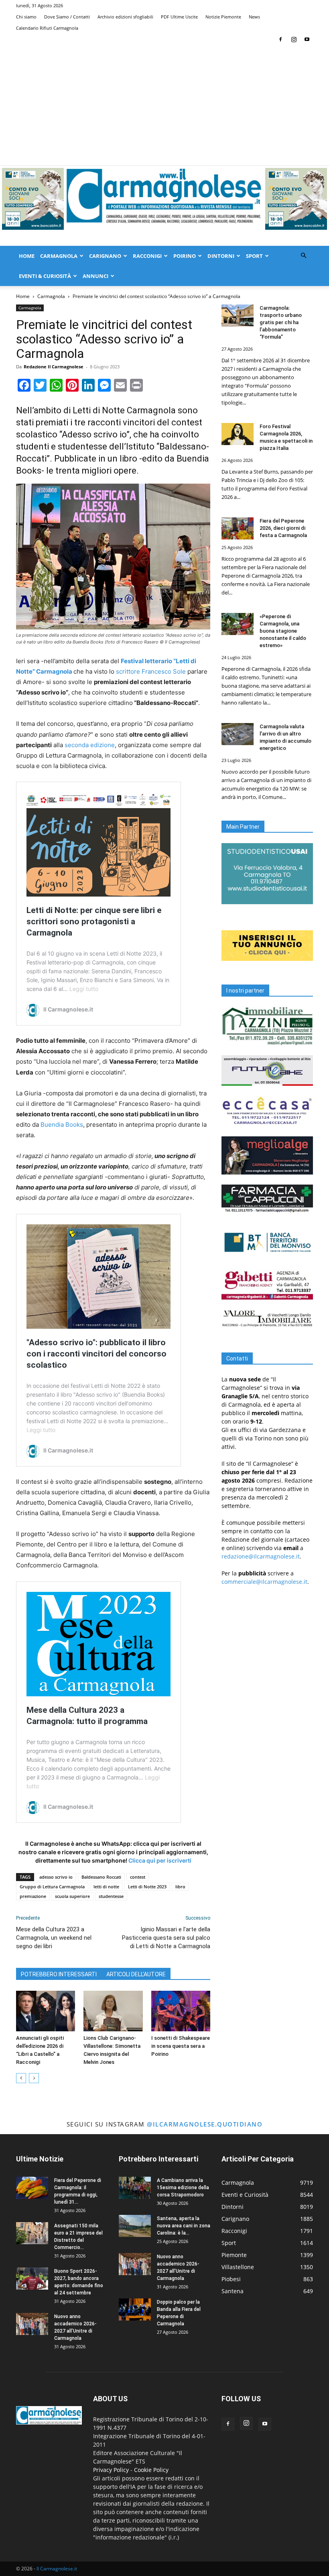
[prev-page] (21, 2078)
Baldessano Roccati (101, 1877)
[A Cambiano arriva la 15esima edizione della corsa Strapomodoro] (135, 2188)
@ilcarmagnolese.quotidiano (205, 2124)
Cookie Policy (151, 2470)
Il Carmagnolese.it (57, 2569)
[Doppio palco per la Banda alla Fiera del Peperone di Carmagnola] (135, 2309)
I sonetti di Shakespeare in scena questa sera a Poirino (181, 2046)
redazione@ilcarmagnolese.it (261, 1556)
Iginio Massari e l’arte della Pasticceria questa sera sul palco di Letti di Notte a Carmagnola (166, 1938)
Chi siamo (26, 17)
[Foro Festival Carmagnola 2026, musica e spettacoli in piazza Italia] (238, 434)
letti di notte (106, 1887)
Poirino (185, 256)
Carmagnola (59, 256)
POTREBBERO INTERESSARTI (59, 1974)
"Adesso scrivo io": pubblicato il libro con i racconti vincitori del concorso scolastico (96, 1354)
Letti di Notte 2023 (147, 1887)
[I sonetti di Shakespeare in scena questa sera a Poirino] (181, 2011)
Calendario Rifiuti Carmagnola (47, 28)
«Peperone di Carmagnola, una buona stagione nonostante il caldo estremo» (283, 631)
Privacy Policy (111, 2470)
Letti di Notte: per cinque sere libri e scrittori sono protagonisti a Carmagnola (94, 921)
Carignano (105, 256)
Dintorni (221, 256)
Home (27, 256)
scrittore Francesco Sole (151, 671)
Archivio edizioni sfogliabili (125, 17)
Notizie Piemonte (223, 17)
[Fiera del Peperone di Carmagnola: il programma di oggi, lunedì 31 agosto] (32, 2188)
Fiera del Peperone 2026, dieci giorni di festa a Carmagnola (283, 528)
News (254, 17)
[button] (303, 256)
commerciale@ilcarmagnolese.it (264, 1582)
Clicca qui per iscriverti (160, 1860)
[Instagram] (294, 39)
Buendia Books (62, 1125)
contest (138, 1877)
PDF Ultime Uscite (179, 17)
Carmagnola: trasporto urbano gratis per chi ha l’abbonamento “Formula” (281, 322)
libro (180, 1887)
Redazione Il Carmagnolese (54, 367)
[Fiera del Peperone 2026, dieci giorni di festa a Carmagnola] (238, 528)
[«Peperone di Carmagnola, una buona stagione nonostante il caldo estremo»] (238, 624)
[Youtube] (307, 39)
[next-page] (34, 2078)
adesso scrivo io (56, 1877)
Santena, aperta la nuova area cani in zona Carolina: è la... (184, 2226)
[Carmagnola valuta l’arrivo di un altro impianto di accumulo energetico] (238, 734)
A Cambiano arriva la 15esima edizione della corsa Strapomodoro (183, 2188)
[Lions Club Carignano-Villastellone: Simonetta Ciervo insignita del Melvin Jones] (113, 2011)
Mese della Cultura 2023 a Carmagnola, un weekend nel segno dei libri (54, 1938)
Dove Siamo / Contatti (67, 17)
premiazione (33, 1896)
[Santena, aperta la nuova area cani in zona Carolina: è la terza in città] (135, 2226)
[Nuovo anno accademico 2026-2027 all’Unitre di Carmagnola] (32, 2324)
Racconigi (147, 256)
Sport (254, 256)
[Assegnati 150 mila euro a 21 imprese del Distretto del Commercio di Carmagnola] (32, 2233)
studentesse (111, 1896)
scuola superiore (72, 1896)
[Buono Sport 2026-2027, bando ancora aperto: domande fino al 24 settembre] (32, 2279)
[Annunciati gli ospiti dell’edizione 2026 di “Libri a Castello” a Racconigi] (46, 2011)
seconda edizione (90, 745)
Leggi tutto (84, 989)
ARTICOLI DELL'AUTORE (136, 1974)
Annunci (95, 276)
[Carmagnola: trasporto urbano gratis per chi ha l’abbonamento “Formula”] (238, 316)
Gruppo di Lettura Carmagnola (52, 1887)
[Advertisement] (164, 105)
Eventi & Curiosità (45, 276)
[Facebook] (280, 39)
